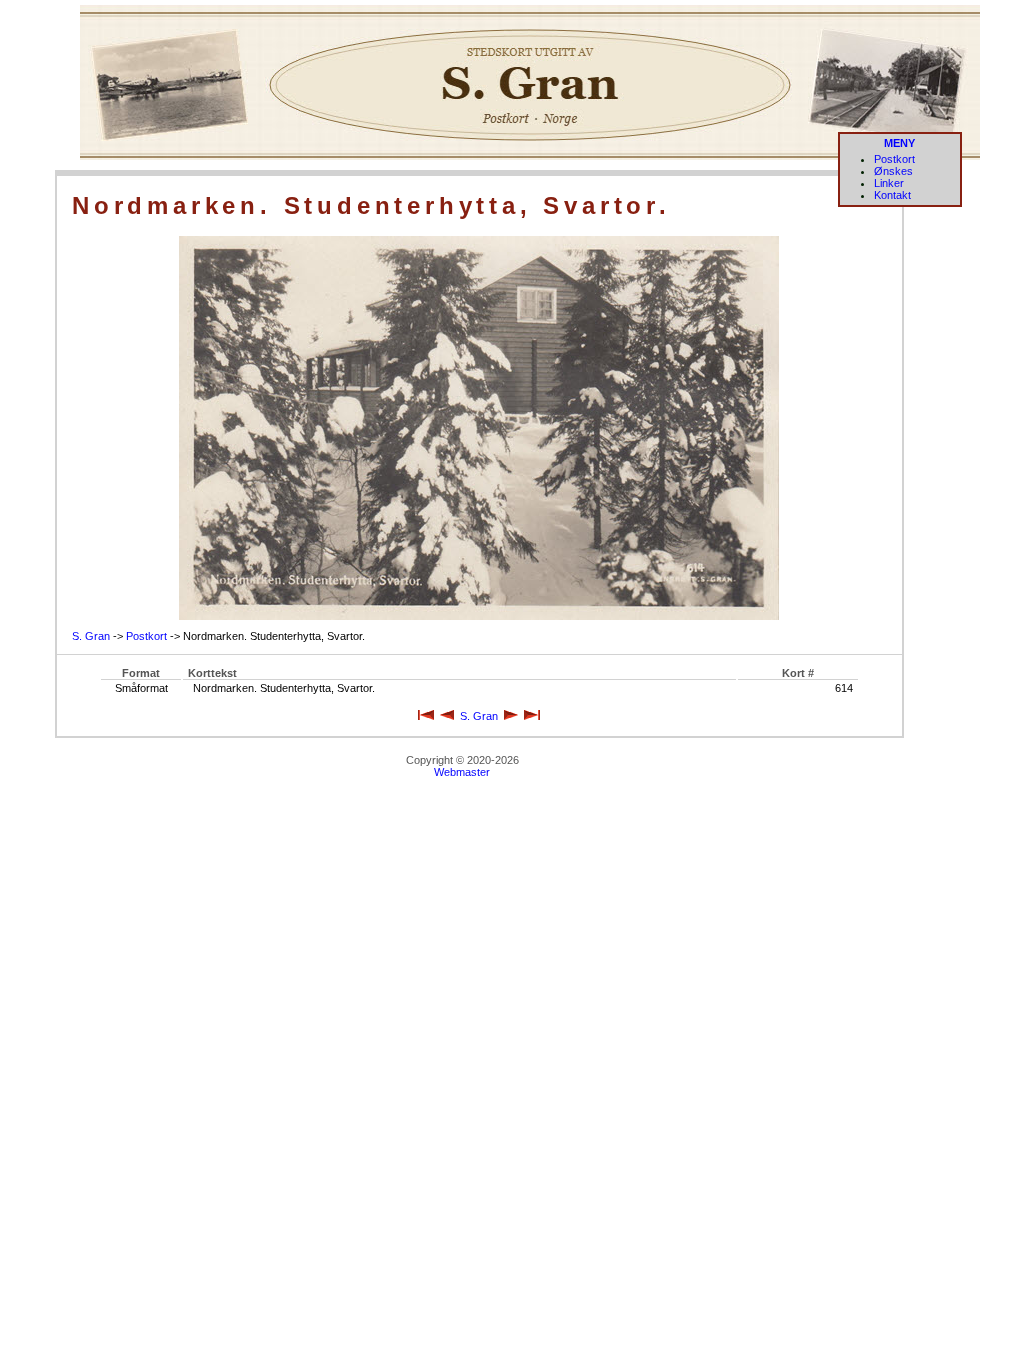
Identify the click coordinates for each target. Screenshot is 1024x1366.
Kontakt (892, 195)
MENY (899, 143)
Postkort (894, 159)
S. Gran (91, 636)
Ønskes (893, 171)
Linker (889, 183)
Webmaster (462, 772)
